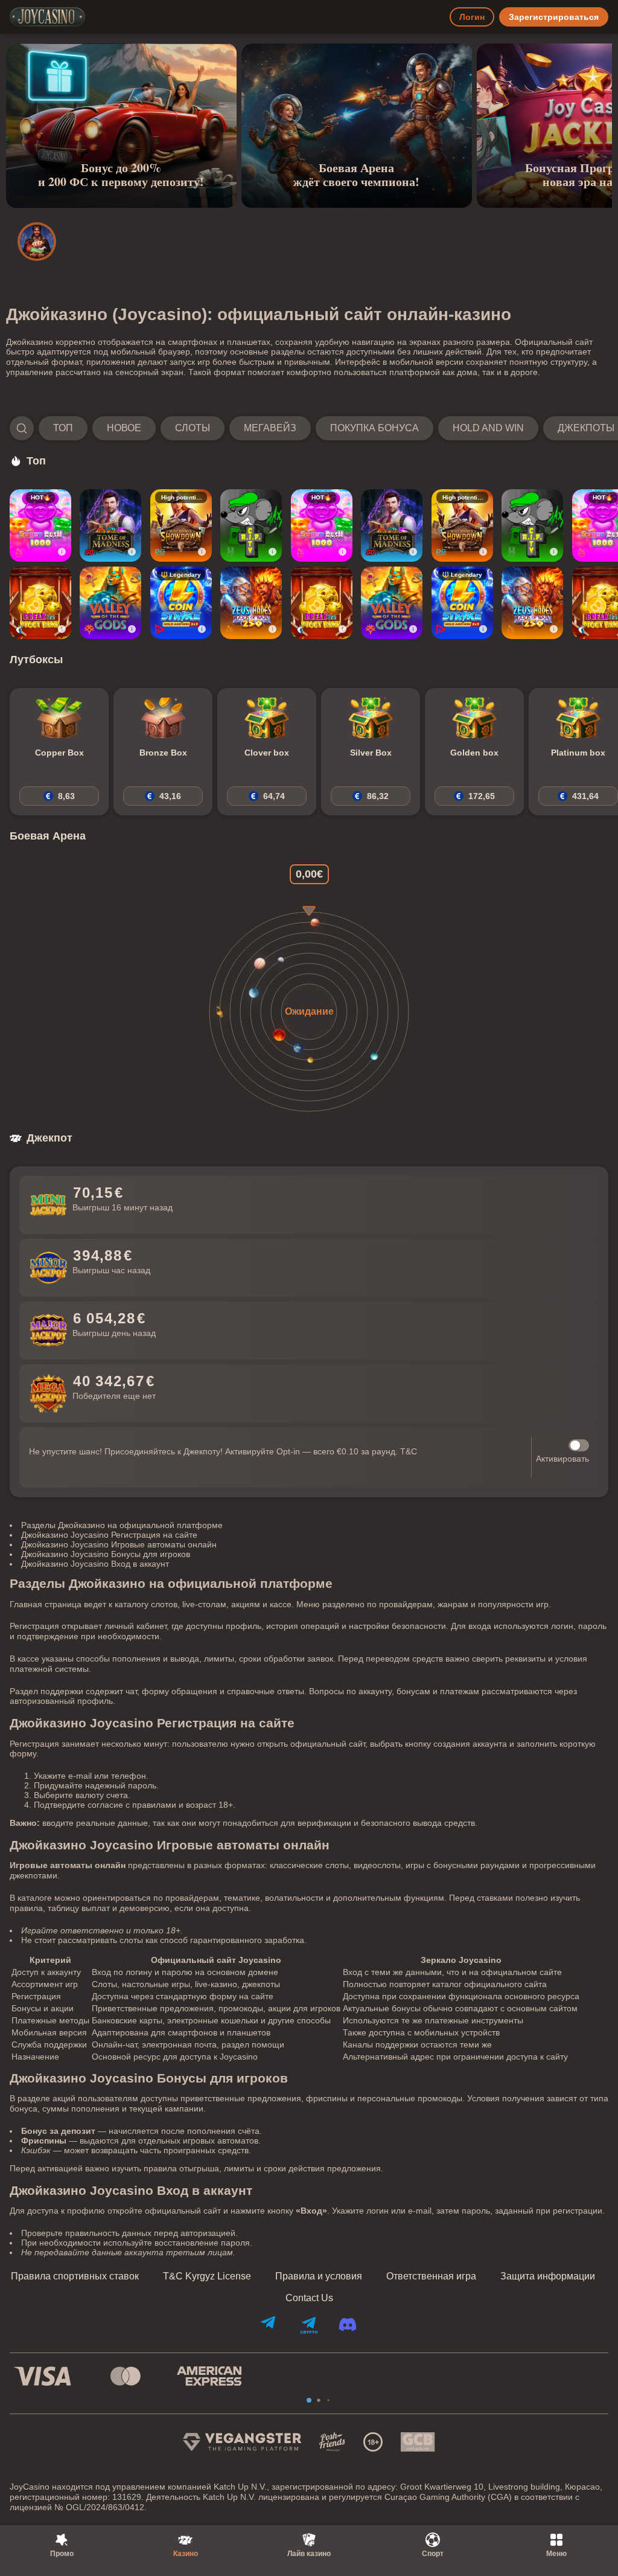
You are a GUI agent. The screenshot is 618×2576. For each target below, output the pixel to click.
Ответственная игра (431, 2276)
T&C (409, 1451)
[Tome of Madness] (110, 525)
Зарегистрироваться (554, 17)
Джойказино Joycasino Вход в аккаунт (95, 1564)
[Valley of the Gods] (110, 603)
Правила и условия (319, 2276)
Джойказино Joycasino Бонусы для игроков (106, 1554)
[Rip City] (251, 525)
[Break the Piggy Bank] (40, 603)
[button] (309, 428)
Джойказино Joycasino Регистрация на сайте (109, 1535)
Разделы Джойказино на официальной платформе (122, 1525)
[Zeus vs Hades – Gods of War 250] (251, 603)
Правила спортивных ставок (75, 2276)
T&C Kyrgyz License (207, 2276)
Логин (472, 17)
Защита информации (548, 2276)
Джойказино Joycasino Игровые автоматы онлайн (119, 1544)
